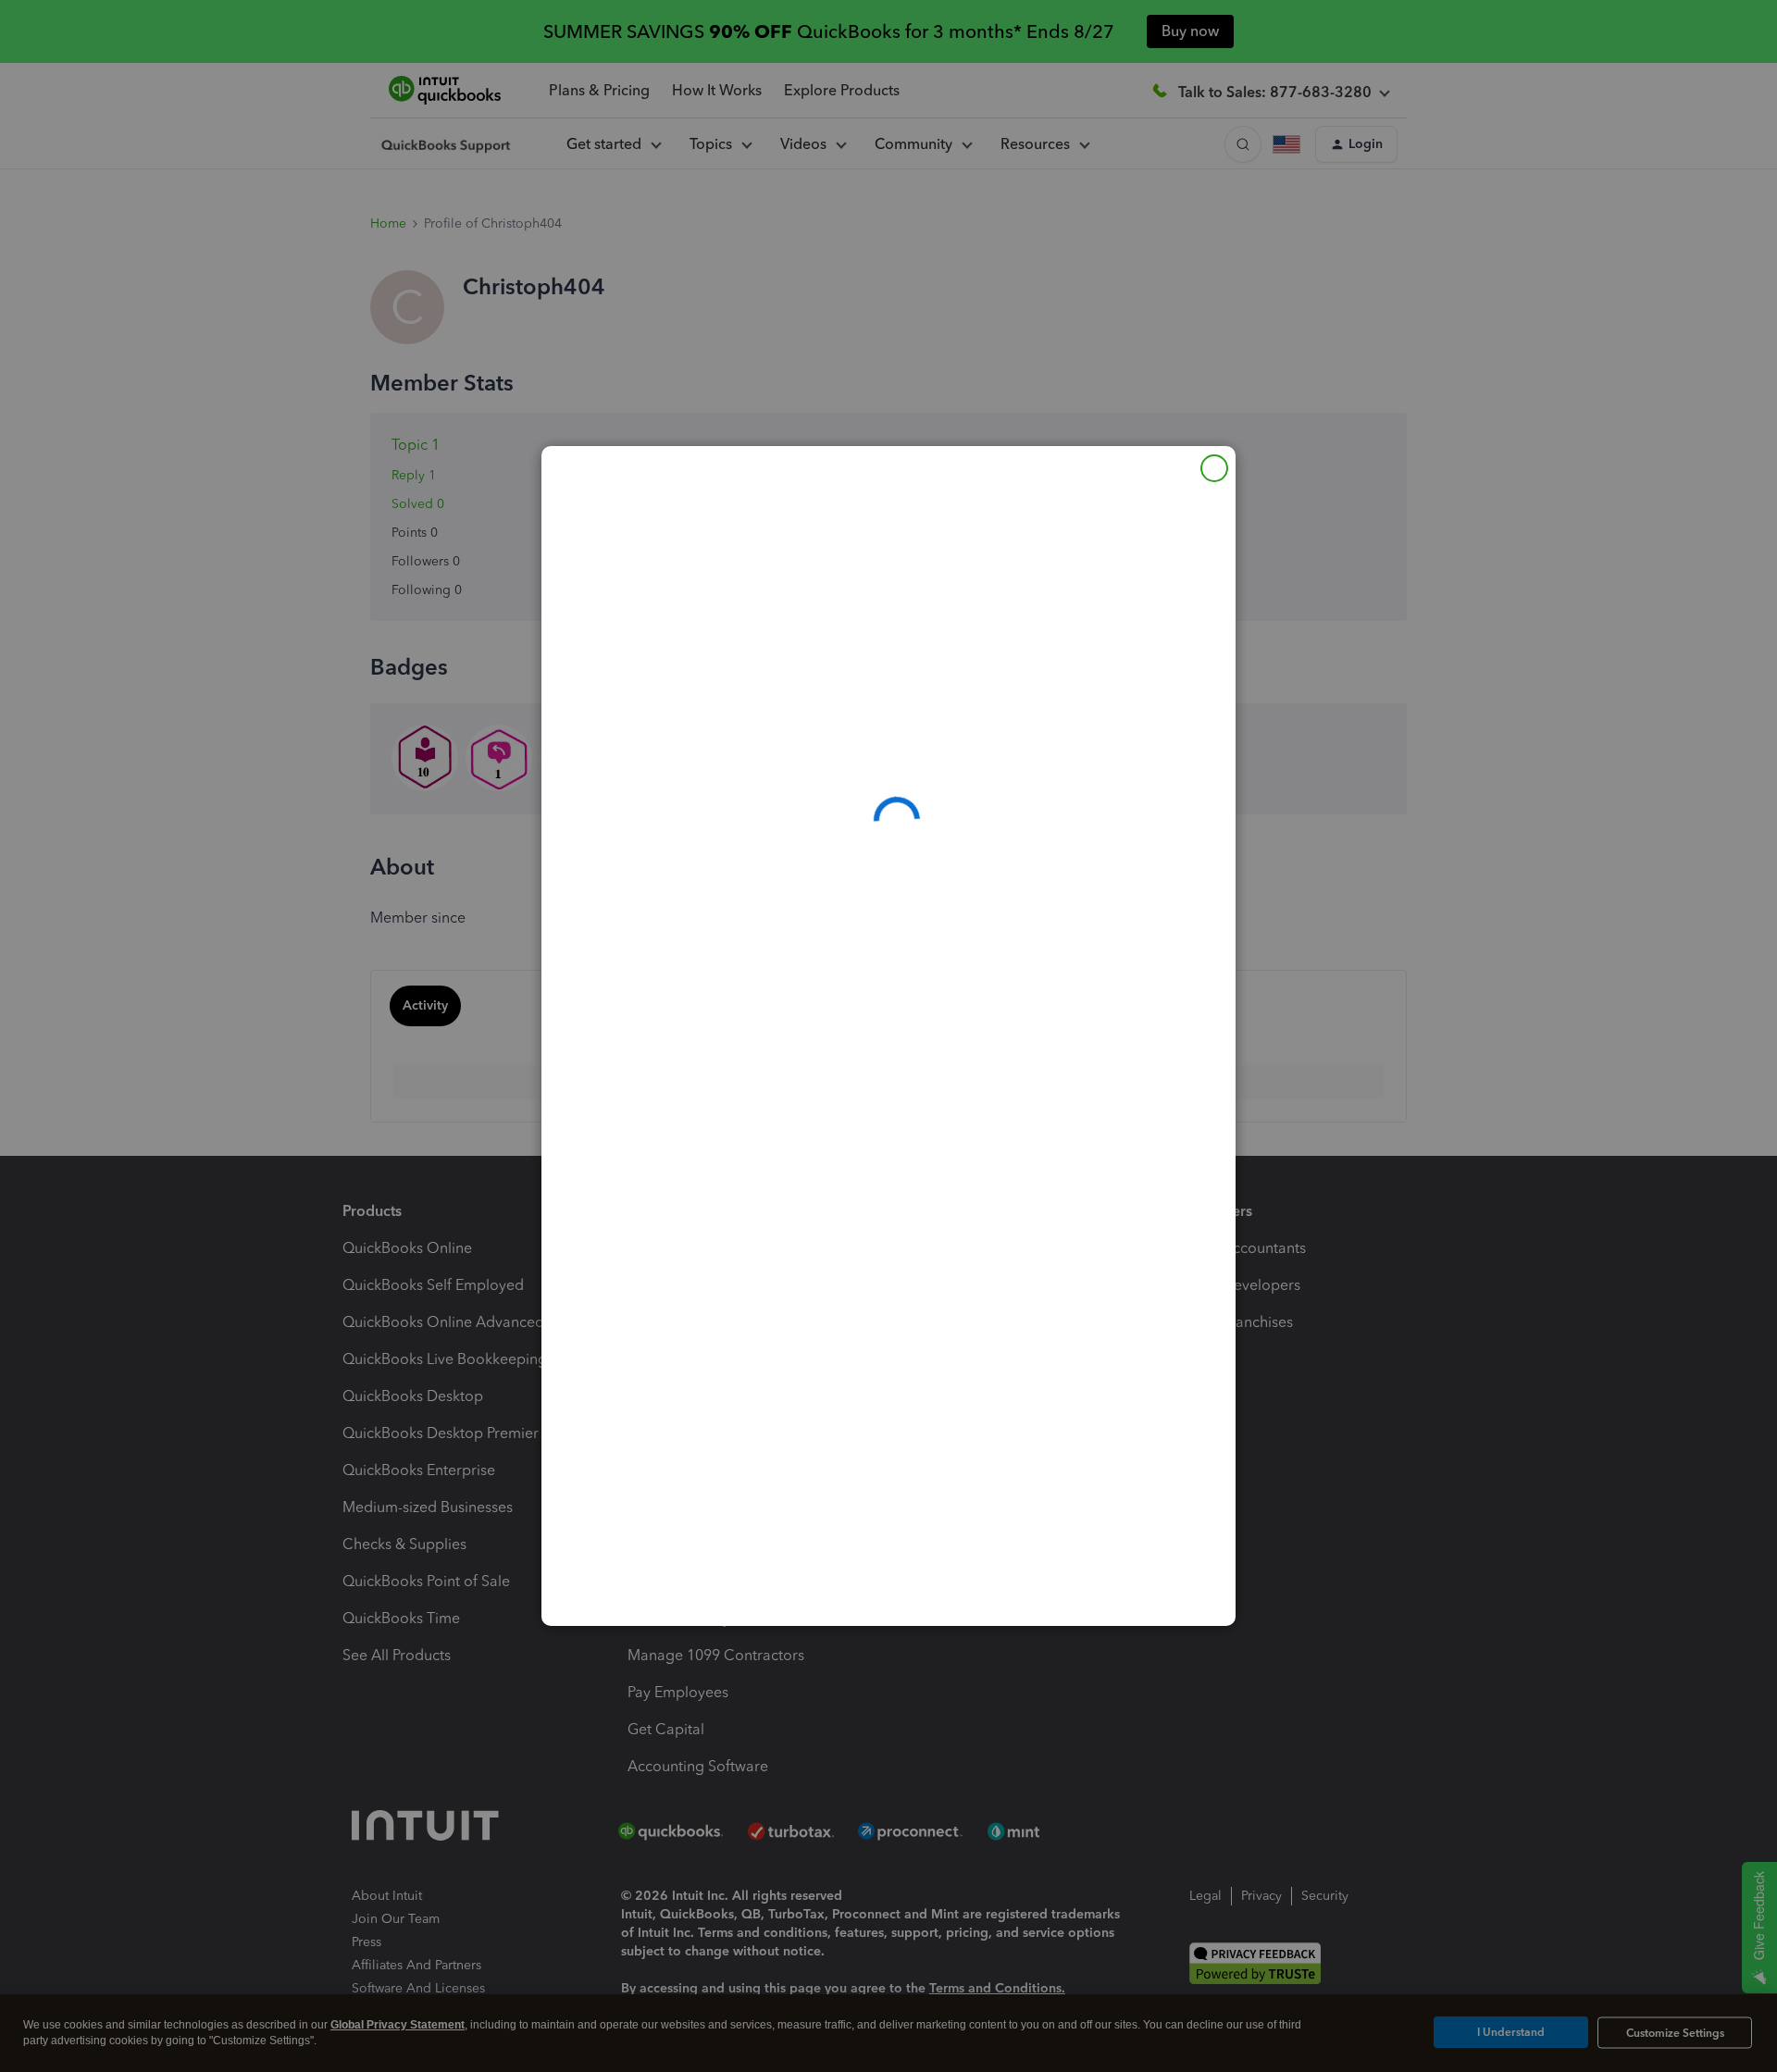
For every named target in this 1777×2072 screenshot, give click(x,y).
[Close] (1214, 468)
